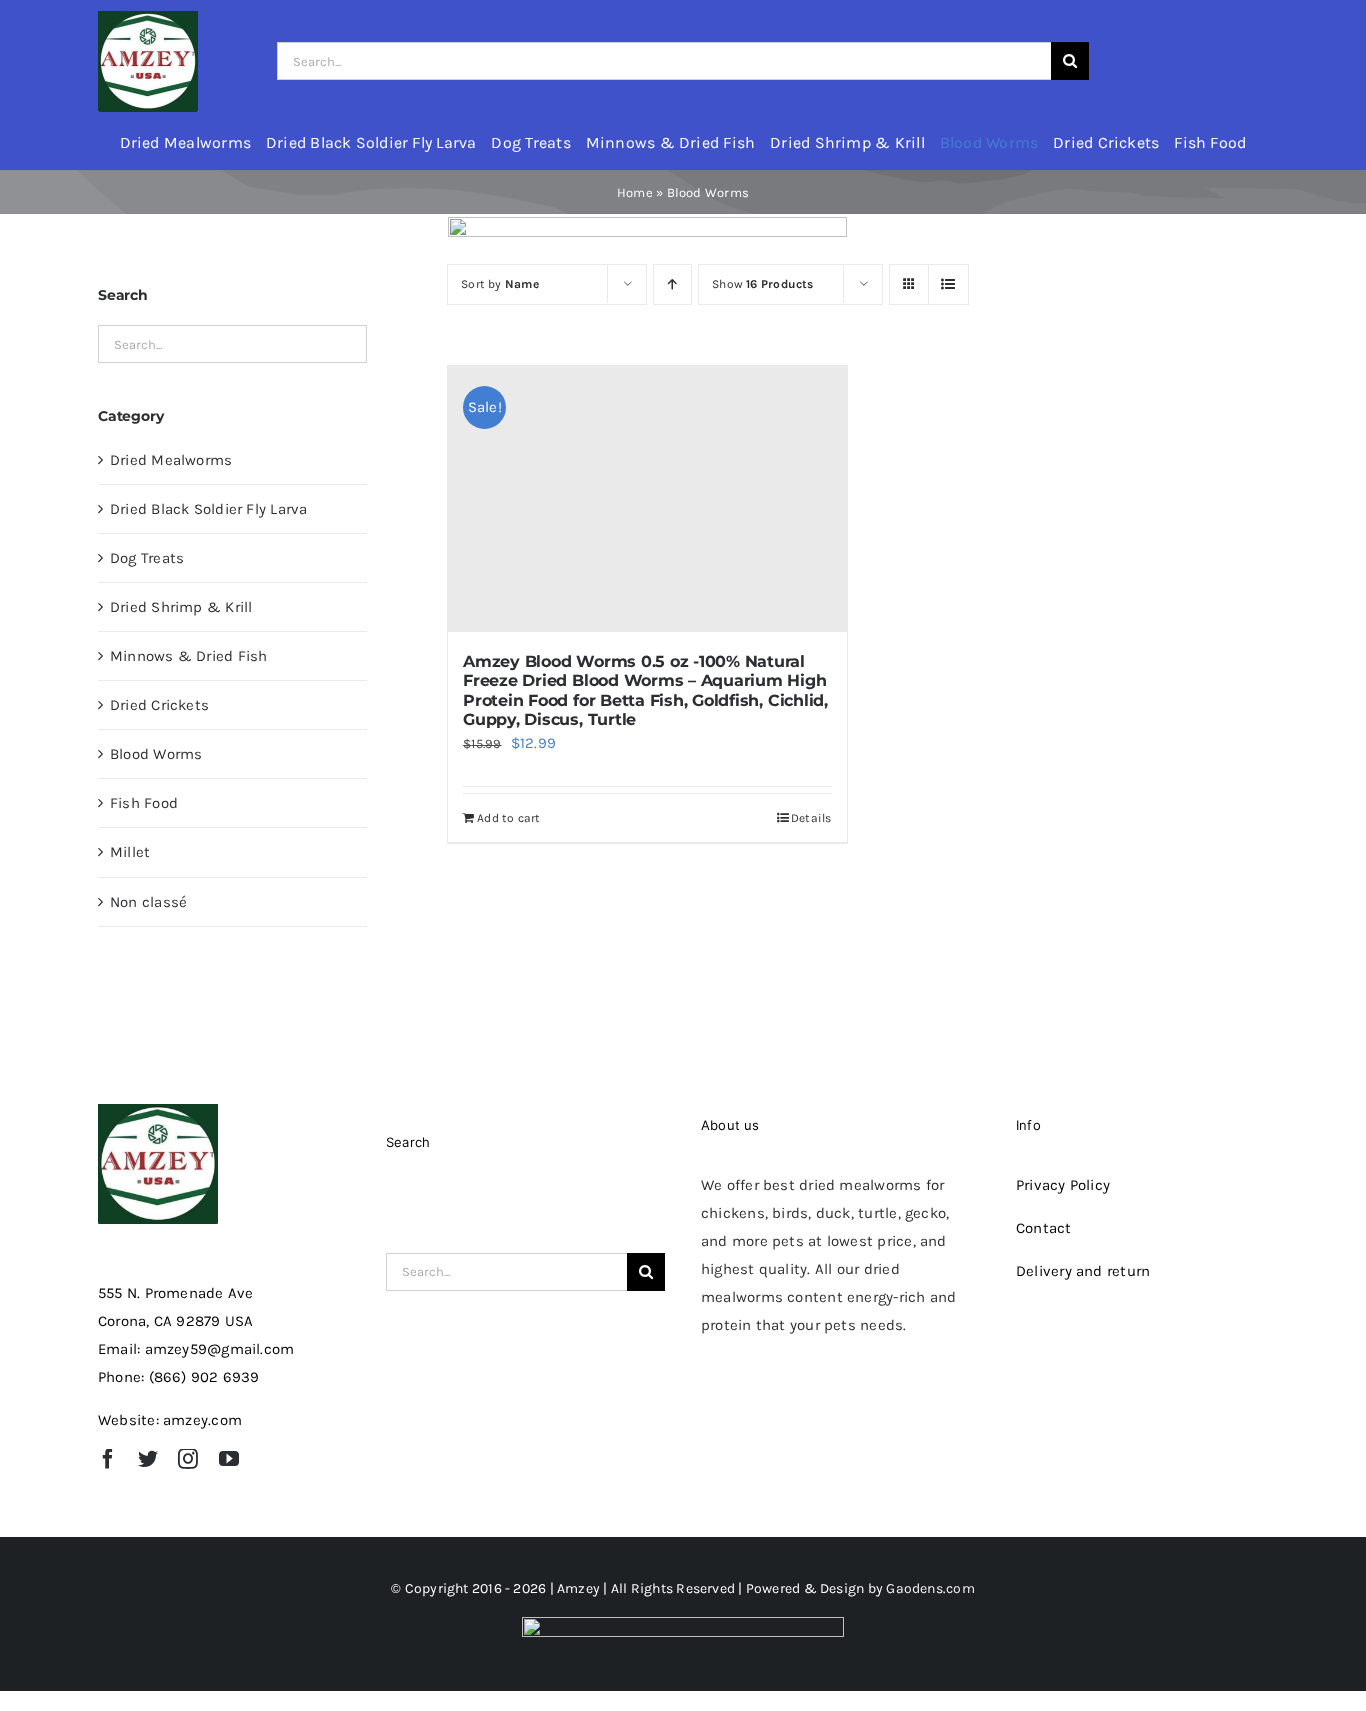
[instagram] (188, 1459)
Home (635, 192)
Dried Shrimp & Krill (181, 607)
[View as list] (948, 284)
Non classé (148, 902)
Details (811, 818)
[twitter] (148, 1459)
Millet (130, 852)
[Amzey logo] (148, 18)
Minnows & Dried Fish (189, 656)
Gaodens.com (930, 1588)
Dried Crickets (159, 705)
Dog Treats (147, 558)
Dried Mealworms (171, 460)
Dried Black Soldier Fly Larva (209, 509)
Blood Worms (156, 754)
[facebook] (108, 1459)
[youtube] (229, 1459)
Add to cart (508, 818)
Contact (1044, 1228)
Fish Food (144, 803)
